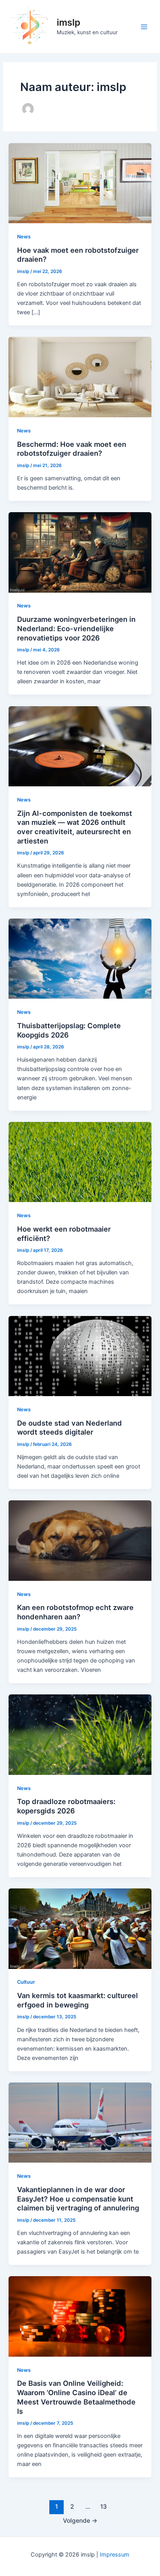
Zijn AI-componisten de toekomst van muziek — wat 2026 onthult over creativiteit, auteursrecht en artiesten (75, 827)
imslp (69, 22)
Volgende (80, 2521)
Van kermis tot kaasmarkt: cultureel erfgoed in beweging (77, 2000)
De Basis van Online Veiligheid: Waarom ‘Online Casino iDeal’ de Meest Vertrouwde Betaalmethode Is (76, 2397)
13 (103, 2507)
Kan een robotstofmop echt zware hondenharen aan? (75, 1612)
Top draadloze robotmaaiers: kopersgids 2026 (66, 1806)
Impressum (115, 2555)
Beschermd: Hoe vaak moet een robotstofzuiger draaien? (72, 449)
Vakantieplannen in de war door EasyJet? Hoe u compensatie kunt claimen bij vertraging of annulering (78, 2199)
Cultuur (26, 1982)
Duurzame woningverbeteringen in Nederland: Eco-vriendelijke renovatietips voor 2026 (76, 628)
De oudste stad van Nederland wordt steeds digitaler (70, 1428)
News (24, 237)
